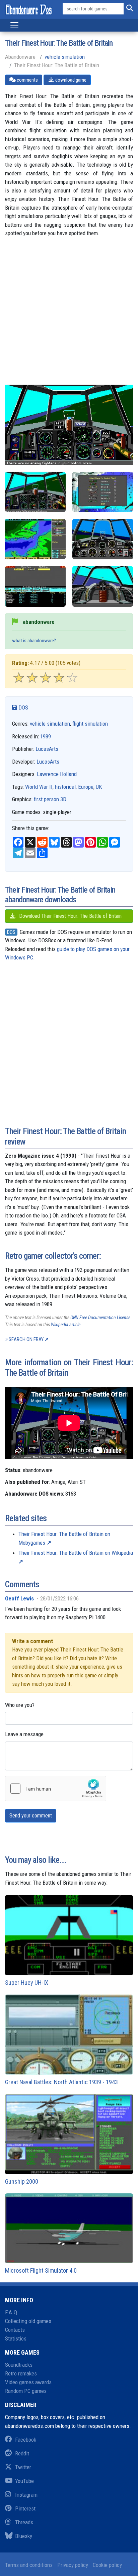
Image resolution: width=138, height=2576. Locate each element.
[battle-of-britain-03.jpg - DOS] (103, 539)
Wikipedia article (66, 1325)
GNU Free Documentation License (100, 1318)
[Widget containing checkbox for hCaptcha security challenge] (56, 1789)
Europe (86, 787)
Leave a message (24, 1734)
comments (27, 80)
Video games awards (28, 2382)
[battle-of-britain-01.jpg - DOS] (103, 492)
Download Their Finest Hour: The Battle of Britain (70, 916)
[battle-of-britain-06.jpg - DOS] (103, 586)
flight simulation (90, 724)
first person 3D (50, 799)
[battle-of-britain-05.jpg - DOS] (35, 492)
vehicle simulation (65, 57)
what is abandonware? (34, 641)
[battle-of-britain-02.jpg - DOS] (35, 539)
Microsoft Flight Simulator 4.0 (41, 2270)
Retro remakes (21, 2373)
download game (70, 80)
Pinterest (25, 2508)
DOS (23, 707)
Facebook (26, 2440)
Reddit (22, 2453)
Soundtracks (19, 2365)
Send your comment (31, 1816)
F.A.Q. (12, 2312)
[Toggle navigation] (14, 25)
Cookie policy (107, 2565)
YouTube (24, 2481)
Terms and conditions (29, 2565)
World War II (39, 787)
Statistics (16, 2338)
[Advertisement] (69, 315)
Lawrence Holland (57, 774)
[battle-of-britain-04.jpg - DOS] (35, 586)
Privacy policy (73, 2565)
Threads (24, 2522)
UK (99, 787)
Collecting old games (28, 2321)
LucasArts (47, 749)
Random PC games (26, 2391)
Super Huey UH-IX (27, 1983)
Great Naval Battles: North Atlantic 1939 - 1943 (61, 2082)
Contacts (15, 2330)
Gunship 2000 (22, 2181)
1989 (46, 736)
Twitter (23, 2467)
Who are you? (20, 1705)
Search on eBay (26, 1339)
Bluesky (24, 2536)
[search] (128, 9)
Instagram (26, 2495)
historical (65, 787)
